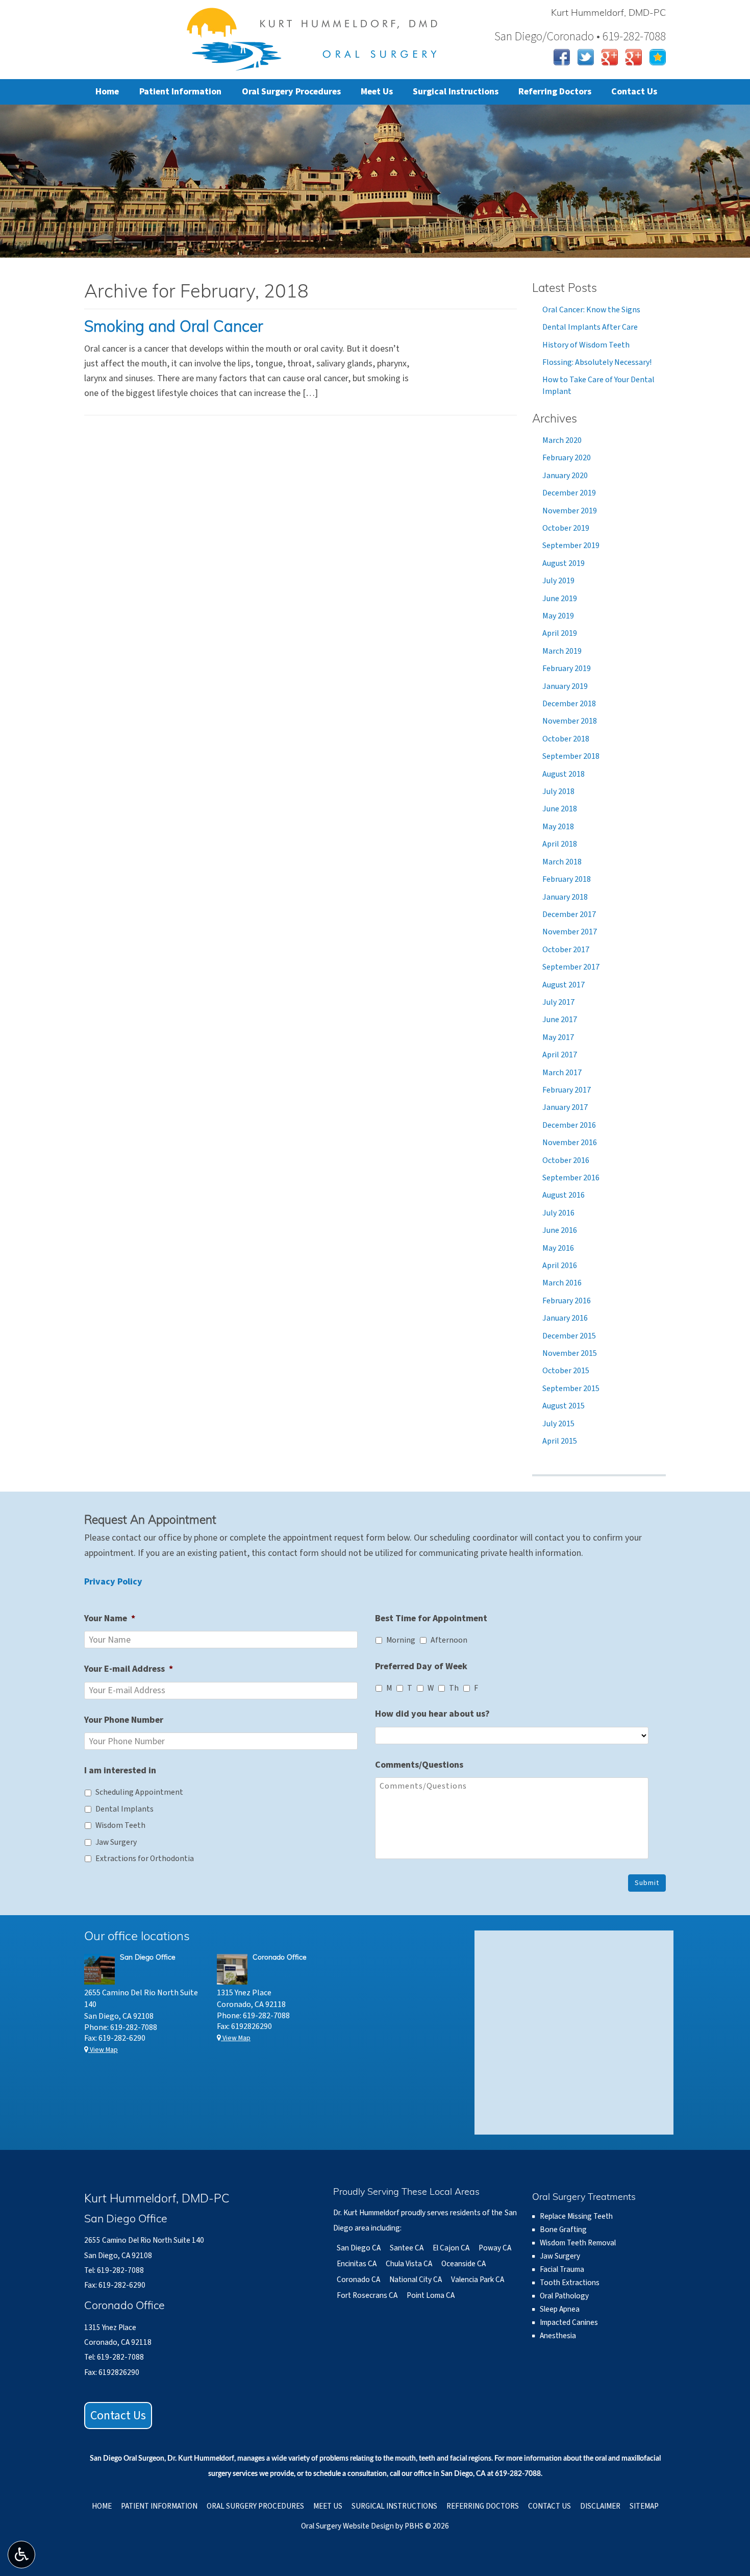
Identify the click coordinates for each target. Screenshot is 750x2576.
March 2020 (562, 440)
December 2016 (569, 1125)
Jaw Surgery (116, 1842)
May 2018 (558, 827)
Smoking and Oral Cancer (173, 328)
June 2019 (560, 599)
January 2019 (565, 686)
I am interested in (120, 1770)
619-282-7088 (134, 2027)
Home (107, 92)
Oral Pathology (564, 2296)
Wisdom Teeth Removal (578, 2243)
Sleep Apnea (560, 2309)
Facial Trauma (562, 2269)
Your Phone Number (124, 1720)
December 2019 (569, 493)
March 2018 (562, 862)
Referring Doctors (555, 92)
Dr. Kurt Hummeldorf (201, 2459)
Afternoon (449, 1640)
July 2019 (558, 581)
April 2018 (560, 844)
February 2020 (567, 458)
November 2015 (570, 1353)
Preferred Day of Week (421, 1666)
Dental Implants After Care (590, 327)
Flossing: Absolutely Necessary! (597, 362)
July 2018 (558, 791)
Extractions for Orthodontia (145, 1859)
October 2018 (566, 739)
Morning (401, 1640)
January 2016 (565, 1318)
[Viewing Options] (21, 2555)
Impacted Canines (569, 2322)
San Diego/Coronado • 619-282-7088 (580, 36)
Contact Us (634, 92)
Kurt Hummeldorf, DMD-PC (608, 14)
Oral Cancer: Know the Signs (591, 310)
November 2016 (570, 1143)
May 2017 (558, 1037)
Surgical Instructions (456, 92)
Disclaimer (600, 2506)
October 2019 (566, 528)
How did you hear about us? (432, 1714)
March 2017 (562, 1073)
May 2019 (558, 616)
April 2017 (560, 1055)
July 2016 (558, 1213)
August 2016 (564, 1195)
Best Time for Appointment (431, 1618)
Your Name (110, 1618)
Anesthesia (558, 2336)
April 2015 (560, 1441)
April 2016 (560, 1266)
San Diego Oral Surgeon (127, 2459)
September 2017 (571, 967)
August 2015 (564, 1406)
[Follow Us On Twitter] (586, 56)
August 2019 (564, 563)
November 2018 (570, 721)
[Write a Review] (658, 56)
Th (454, 1688)
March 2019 (562, 651)
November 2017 (570, 932)
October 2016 (566, 1160)
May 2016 (558, 1248)
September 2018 (571, 756)
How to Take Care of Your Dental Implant (598, 385)
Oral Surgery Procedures (291, 92)
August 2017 (564, 985)
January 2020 (565, 476)
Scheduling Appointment (139, 1792)
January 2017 (565, 1107)
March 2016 (562, 1283)
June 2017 (560, 1020)
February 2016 (567, 1301)
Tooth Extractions (570, 2283)
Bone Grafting (563, 2230)
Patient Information (180, 92)
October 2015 (566, 1371)
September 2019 (571, 546)
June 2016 (560, 1230)
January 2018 (565, 897)
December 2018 (569, 704)
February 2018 (567, 879)
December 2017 (569, 914)
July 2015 (558, 1424)
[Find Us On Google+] (610, 56)
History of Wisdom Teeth (586, 345)
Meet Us (377, 92)
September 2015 (571, 1389)
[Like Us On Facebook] (562, 56)
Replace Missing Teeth (576, 2216)
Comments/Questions (419, 1765)
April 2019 (560, 633)
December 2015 (569, 1336)
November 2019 (570, 511)
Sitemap (644, 2506)
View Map (103, 2050)
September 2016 (571, 1178)
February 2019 (567, 668)
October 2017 (566, 950)
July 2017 (558, 1002)
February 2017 (567, 1090)
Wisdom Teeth (120, 1825)
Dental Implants (124, 1809)
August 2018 (564, 774)
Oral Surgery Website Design (347, 2526)
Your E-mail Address (129, 1669)
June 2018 (560, 809)
